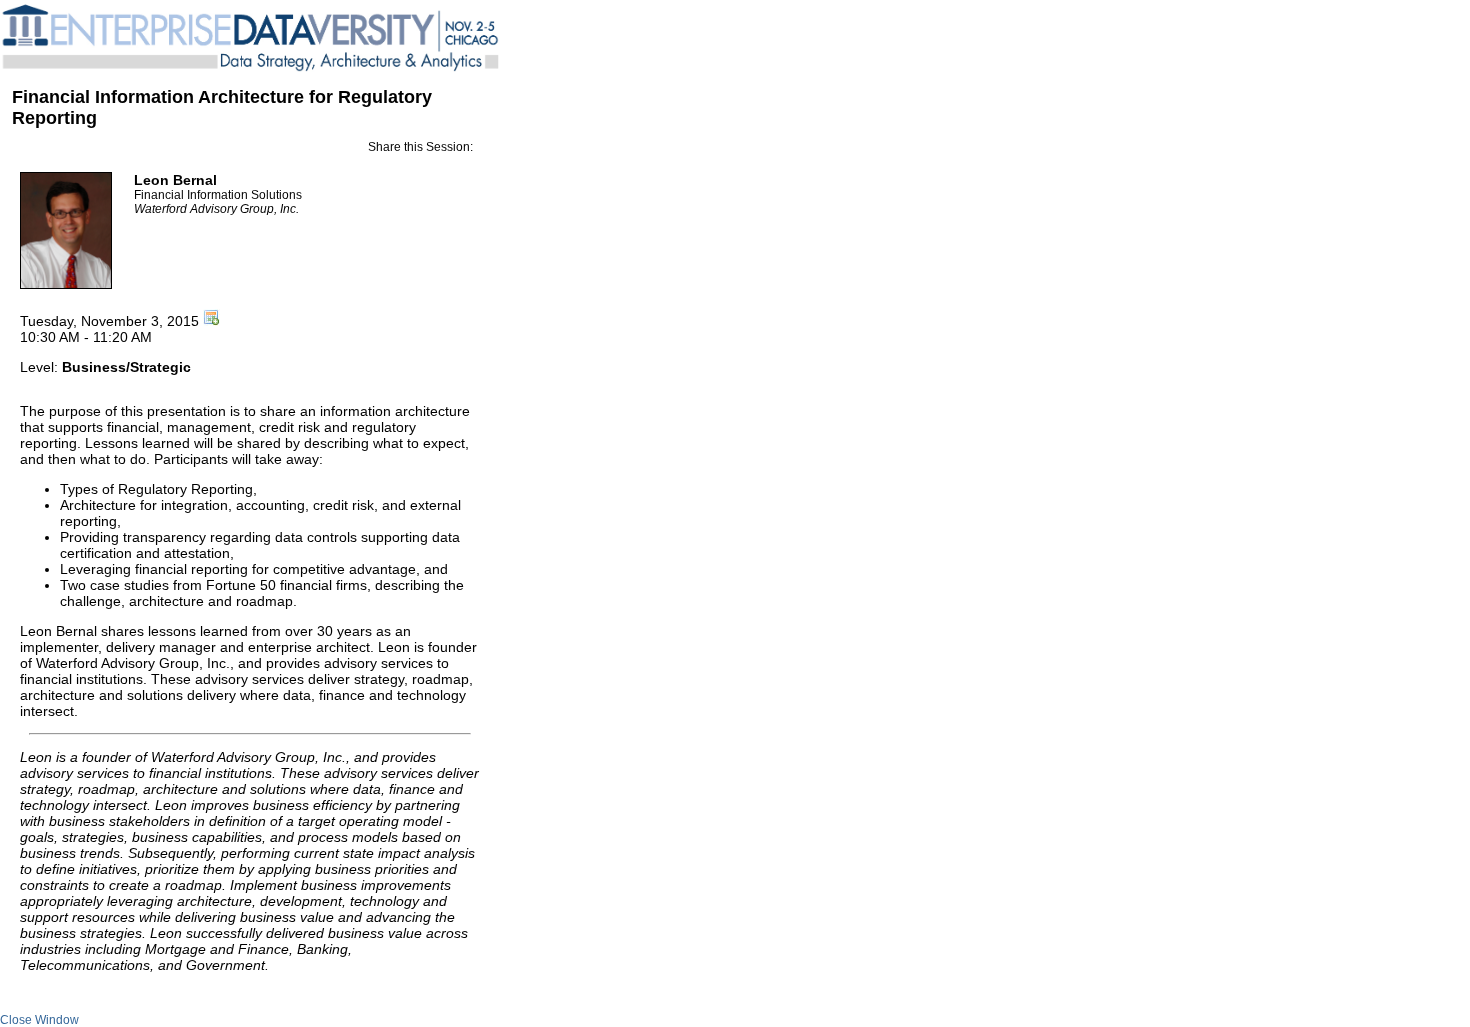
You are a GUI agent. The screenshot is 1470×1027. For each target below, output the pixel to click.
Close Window (39, 1020)
